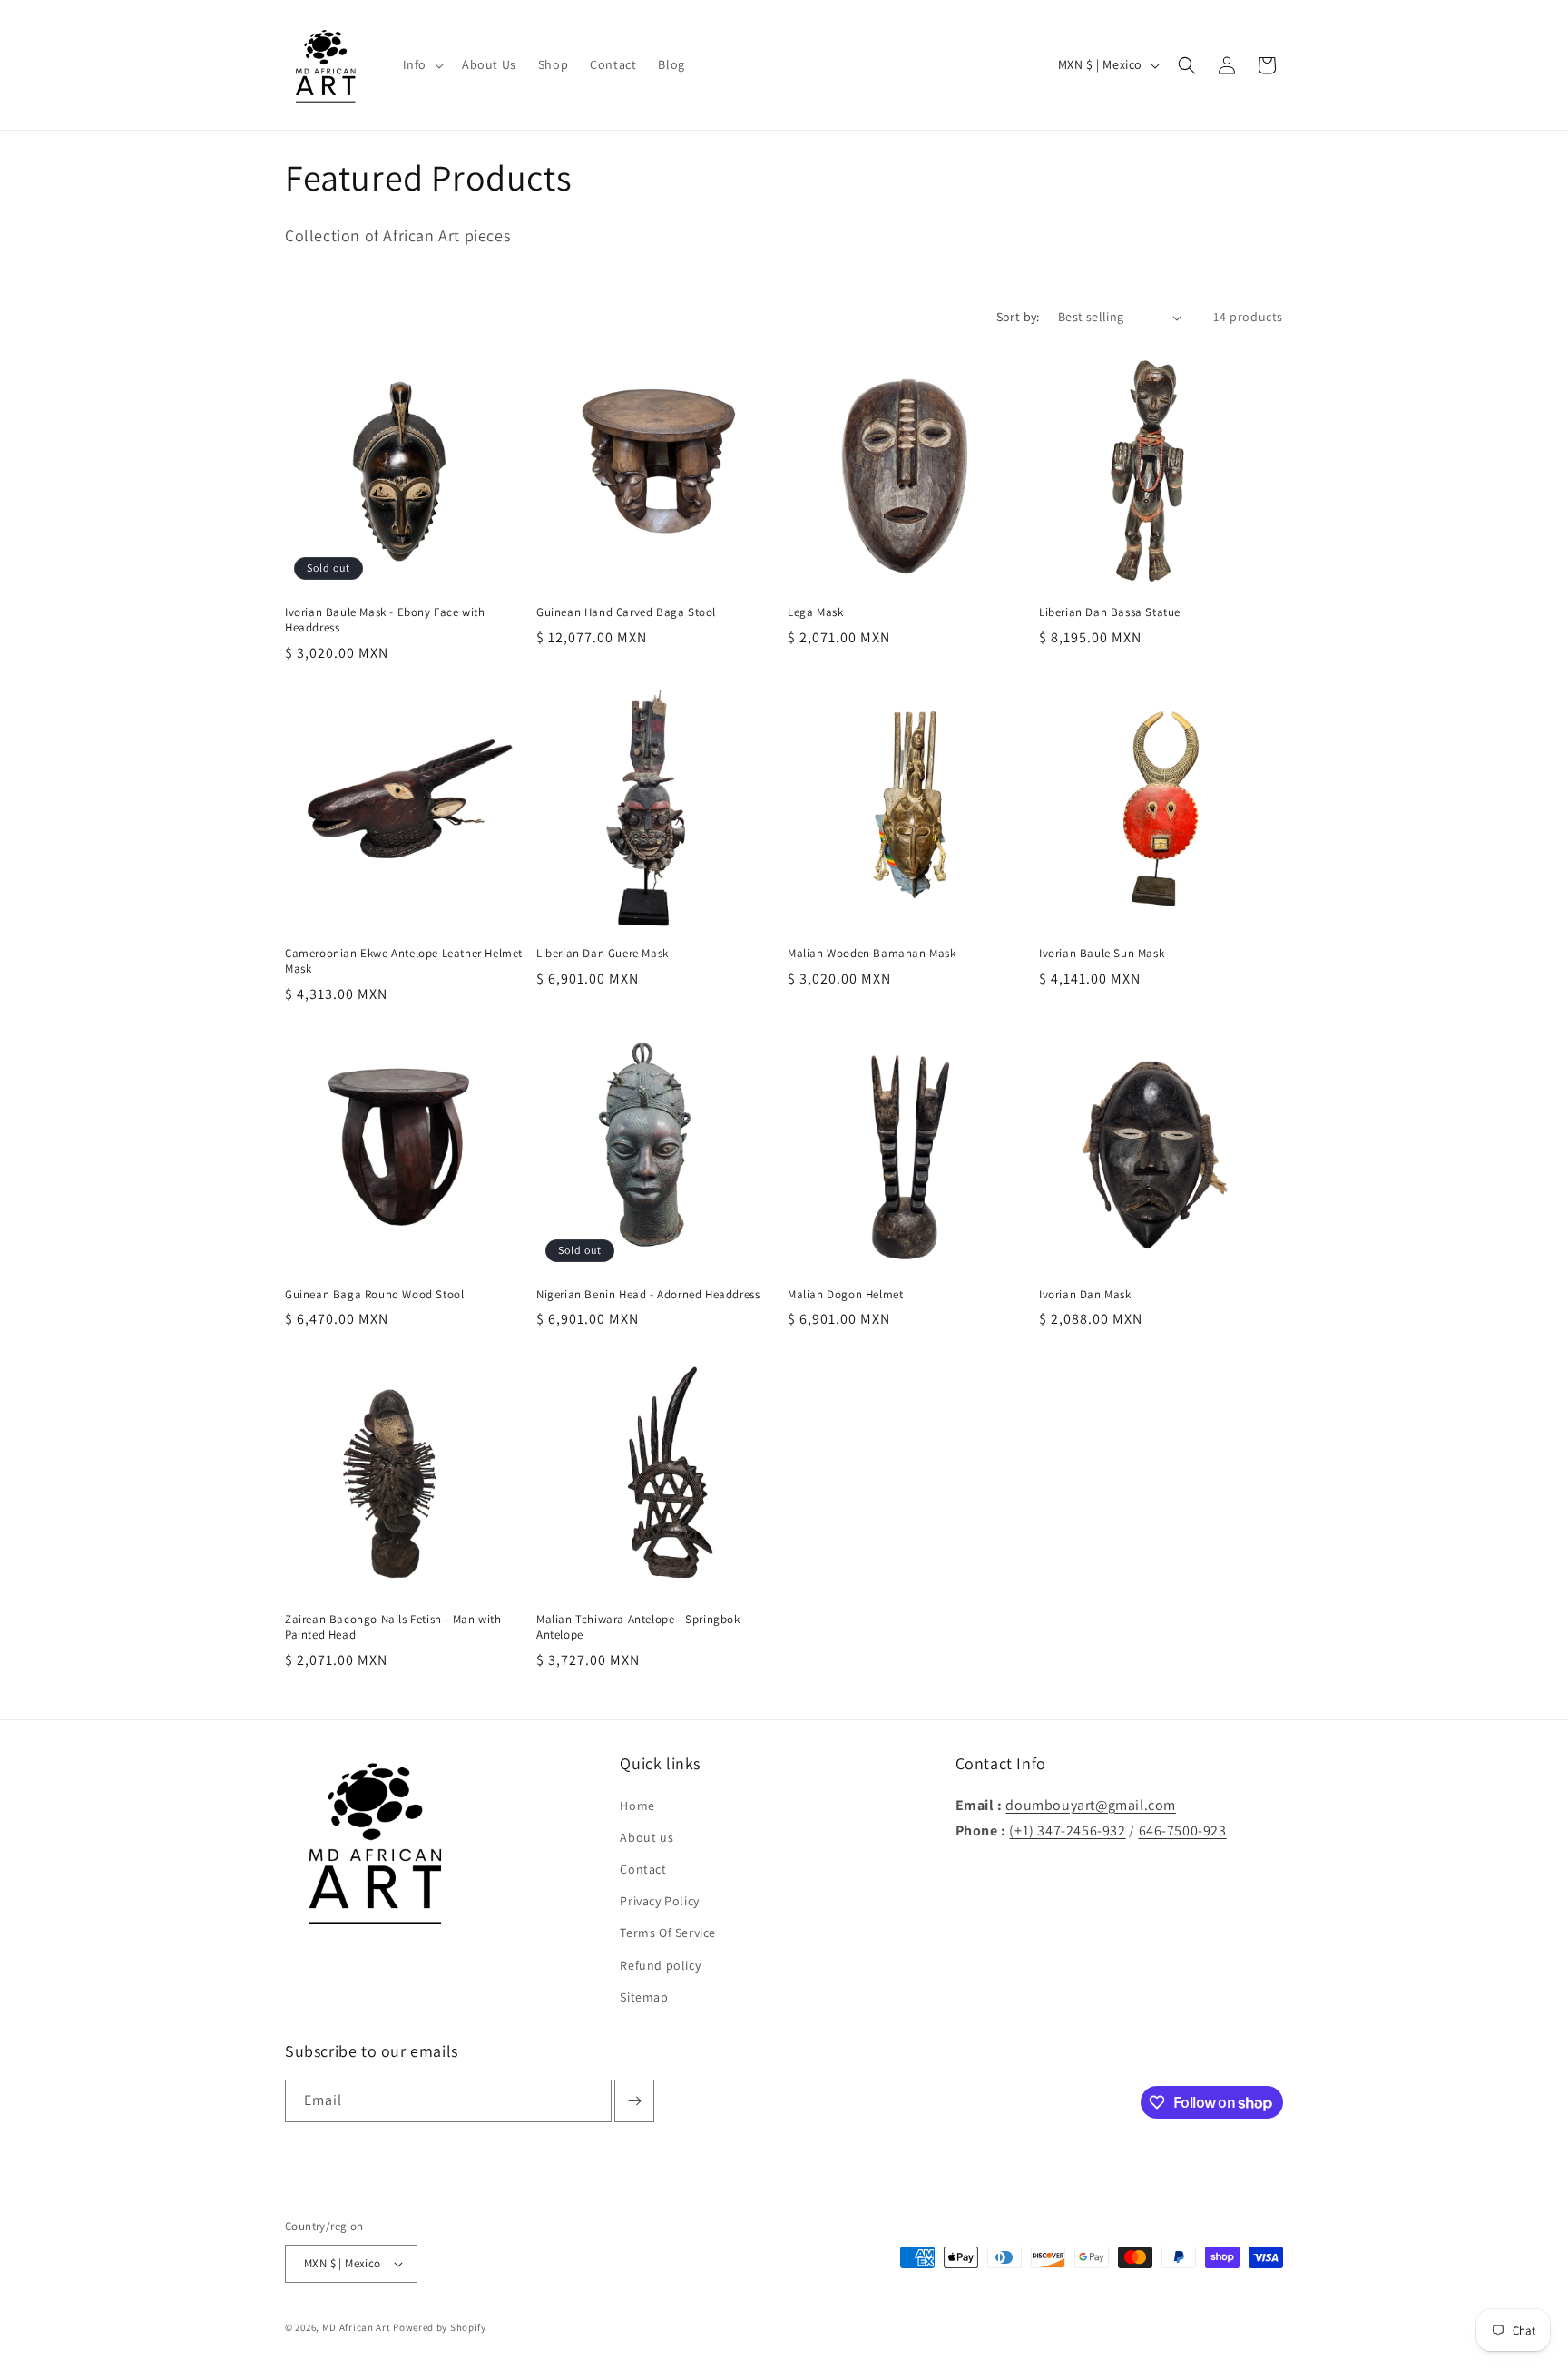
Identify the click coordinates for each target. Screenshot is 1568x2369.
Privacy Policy (659, 1901)
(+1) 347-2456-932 (1067, 1831)
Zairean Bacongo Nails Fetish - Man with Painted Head (393, 1627)
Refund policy (660, 1965)
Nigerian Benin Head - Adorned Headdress (648, 1295)
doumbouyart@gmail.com (1091, 1805)
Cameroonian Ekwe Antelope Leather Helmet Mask (404, 961)
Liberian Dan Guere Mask (603, 954)
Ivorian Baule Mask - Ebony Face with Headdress (385, 620)
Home (637, 1806)
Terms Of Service (668, 1933)
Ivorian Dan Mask (1085, 1295)
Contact (643, 1869)
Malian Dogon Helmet (845, 1295)
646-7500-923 (1183, 1831)
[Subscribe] (634, 2101)
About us (647, 1837)
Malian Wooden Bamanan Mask (872, 954)
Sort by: (1018, 317)
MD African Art (357, 2327)
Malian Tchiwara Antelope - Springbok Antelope (638, 1627)
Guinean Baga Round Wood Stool (374, 1295)
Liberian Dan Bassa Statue (1110, 612)
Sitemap (644, 1997)
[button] (421, 64)
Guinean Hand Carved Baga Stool (626, 612)
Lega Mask (815, 612)
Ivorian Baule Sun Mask (1102, 954)
